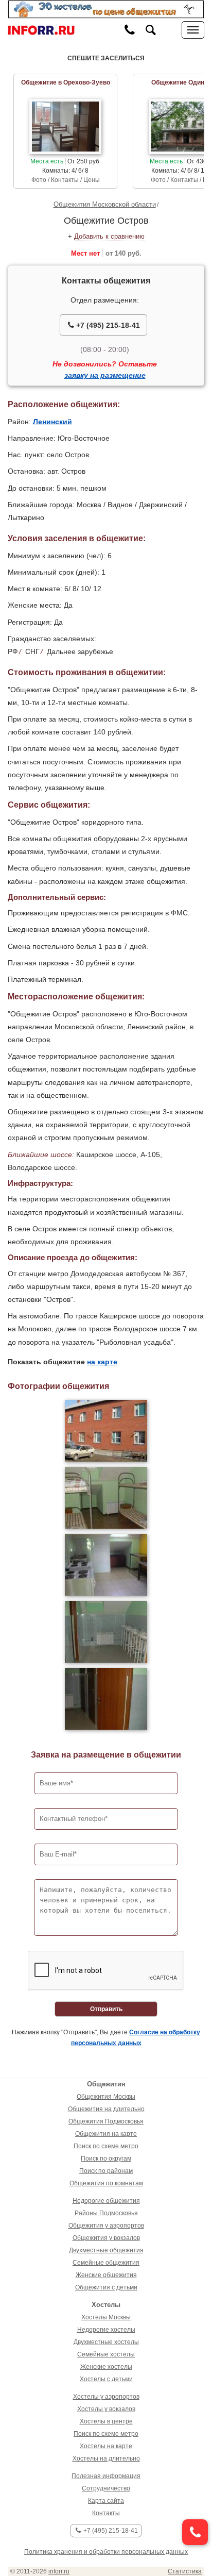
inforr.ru (59, 2571)
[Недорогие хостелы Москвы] (106, 9)
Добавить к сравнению (109, 236)
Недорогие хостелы (106, 2330)
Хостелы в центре (106, 2421)
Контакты (106, 2513)
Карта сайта (106, 2501)
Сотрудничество (106, 2488)
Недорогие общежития (106, 2201)
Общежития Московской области (105, 204)
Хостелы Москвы (106, 2317)
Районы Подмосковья (106, 2213)
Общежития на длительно (106, 2109)
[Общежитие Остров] (106, 1431)
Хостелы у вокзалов (106, 2409)
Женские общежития (106, 2275)
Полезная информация (106, 2476)
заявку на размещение (105, 375)
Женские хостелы (106, 2367)
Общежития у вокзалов (106, 2238)
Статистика (185, 2571)
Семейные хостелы (106, 2354)
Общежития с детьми (106, 2287)
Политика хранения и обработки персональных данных (106, 2552)
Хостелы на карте (106, 2446)
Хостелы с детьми (106, 2379)
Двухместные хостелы (106, 2342)
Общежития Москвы (106, 2097)
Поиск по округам (106, 2159)
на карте (102, 1362)
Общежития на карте (106, 2134)
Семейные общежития (106, 2263)
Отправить (106, 2009)
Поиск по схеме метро (106, 2146)
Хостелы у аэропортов (106, 2397)
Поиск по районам (106, 2171)
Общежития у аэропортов (106, 2226)
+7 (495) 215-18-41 (107, 325)
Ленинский (52, 422)
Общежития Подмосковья (106, 2121)
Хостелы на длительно (106, 2458)
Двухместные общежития (106, 2250)
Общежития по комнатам (106, 2183)
